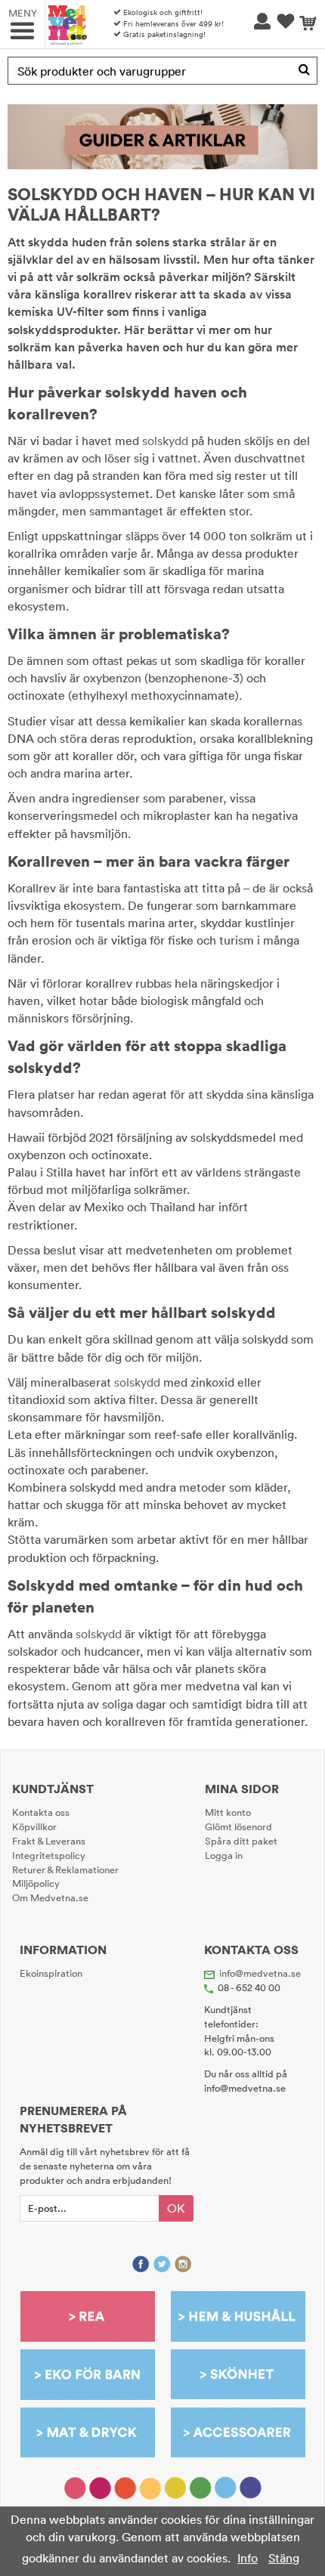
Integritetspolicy (49, 1855)
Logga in (224, 1855)
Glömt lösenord (238, 1826)
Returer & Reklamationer (65, 1869)
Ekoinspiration (51, 1973)
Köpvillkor (34, 1826)
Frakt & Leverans (49, 1841)
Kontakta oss (41, 1812)
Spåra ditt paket (241, 1841)
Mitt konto (228, 1812)
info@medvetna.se (260, 1973)
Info (248, 2558)
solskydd (165, 441)
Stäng (284, 2558)
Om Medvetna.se (50, 1897)
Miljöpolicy (36, 1883)
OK (176, 2208)
